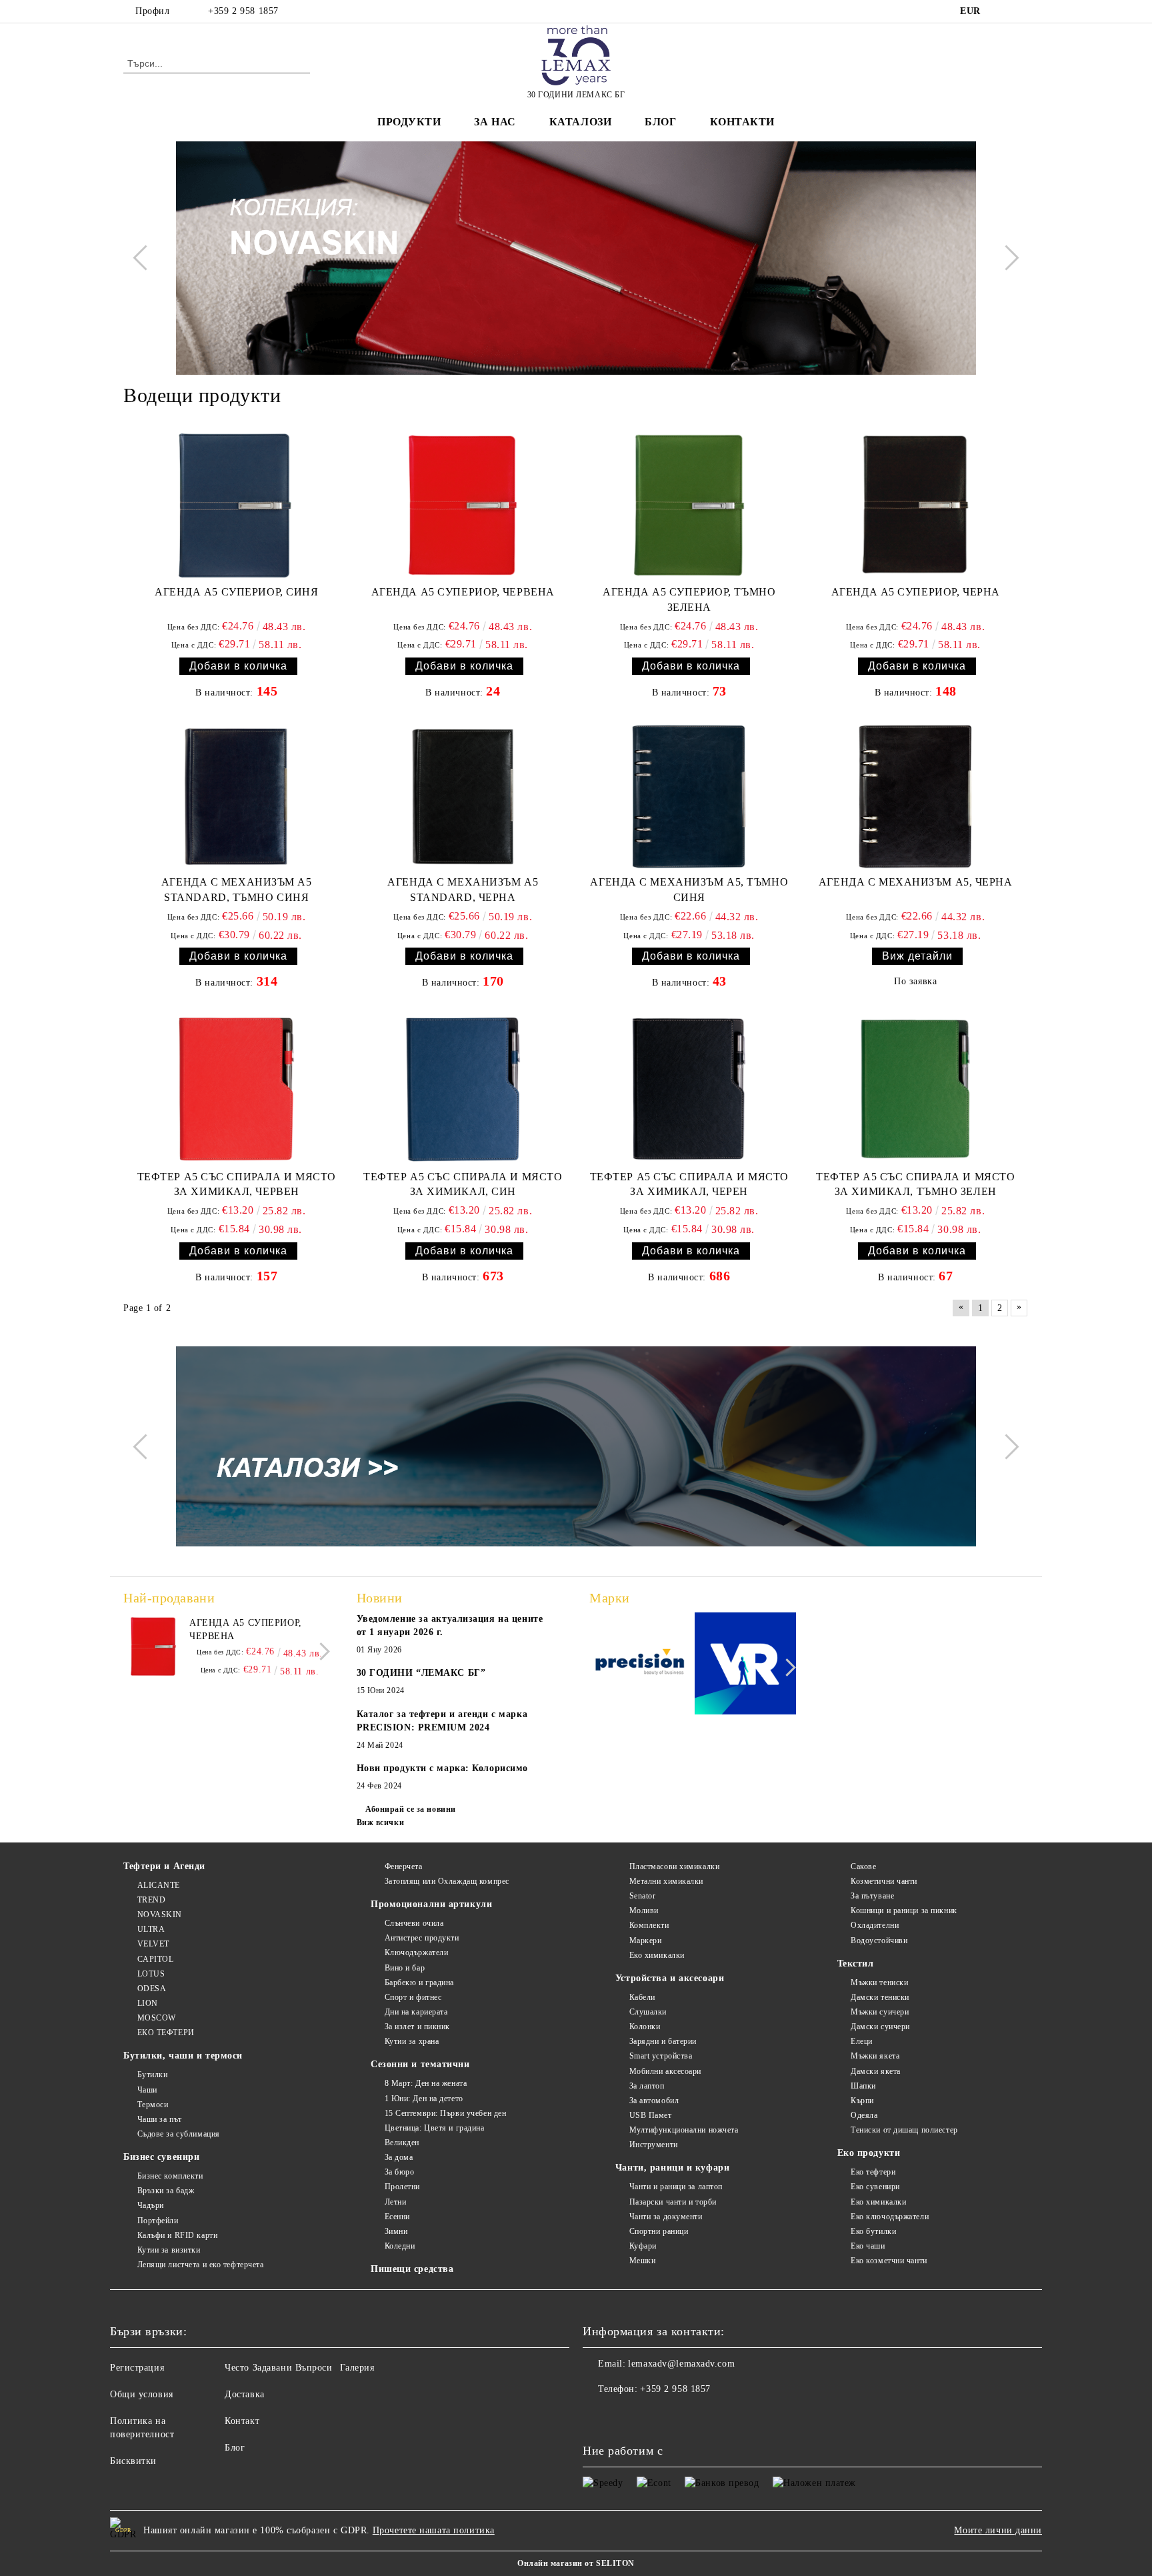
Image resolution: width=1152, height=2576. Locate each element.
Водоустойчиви (879, 1941)
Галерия (357, 2368)
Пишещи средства (412, 2269)
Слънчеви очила (414, 1923)
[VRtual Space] (746, 1665)
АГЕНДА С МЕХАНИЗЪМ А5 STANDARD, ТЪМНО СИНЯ (237, 890)
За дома (399, 2157)
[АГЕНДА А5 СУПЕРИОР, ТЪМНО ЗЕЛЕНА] (689, 505)
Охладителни (875, 1925)
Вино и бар (405, 1968)
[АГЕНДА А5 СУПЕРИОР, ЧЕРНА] (916, 505)
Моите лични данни (998, 2530)
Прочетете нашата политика (434, 2530)
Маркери (645, 1941)
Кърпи (862, 2101)
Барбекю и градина (419, 1983)
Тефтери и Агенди (164, 1866)
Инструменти (654, 2145)
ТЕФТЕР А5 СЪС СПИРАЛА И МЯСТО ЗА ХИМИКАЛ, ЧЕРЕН (689, 1184)
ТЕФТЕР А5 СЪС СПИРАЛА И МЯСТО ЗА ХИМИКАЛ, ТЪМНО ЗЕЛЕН (915, 1184)
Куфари (643, 2246)
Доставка (244, 2394)
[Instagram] (1021, 11)
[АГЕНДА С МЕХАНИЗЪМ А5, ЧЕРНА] (916, 797)
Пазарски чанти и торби (673, 2202)
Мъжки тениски (879, 1983)
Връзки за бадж (166, 2191)
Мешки (642, 2261)
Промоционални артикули (431, 1904)
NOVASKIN (160, 1914)
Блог (660, 122)
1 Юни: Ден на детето (424, 2099)
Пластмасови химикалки (674, 1866)
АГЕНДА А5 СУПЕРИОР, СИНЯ (236, 592)
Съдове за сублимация (179, 2134)
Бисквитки (133, 2461)
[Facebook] (1001, 11)
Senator (642, 1896)
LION (148, 2003)
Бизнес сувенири (161, 2157)
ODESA (152, 1989)
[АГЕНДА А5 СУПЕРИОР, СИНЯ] (236, 505)
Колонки (645, 2027)
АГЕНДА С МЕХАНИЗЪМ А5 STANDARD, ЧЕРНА (463, 890)
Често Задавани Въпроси (278, 2368)
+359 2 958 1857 (243, 11)
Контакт (242, 2421)
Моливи (644, 1910)
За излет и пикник (417, 2027)
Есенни (397, 2217)
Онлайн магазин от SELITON (576, 2563)
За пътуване (872, 1896)
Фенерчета (404, 1866)
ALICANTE (159, 1885)
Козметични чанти (884, 1881)
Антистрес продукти (422, 1938)
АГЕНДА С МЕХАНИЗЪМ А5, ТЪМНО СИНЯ (689, 890)
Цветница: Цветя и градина (435, 2128)
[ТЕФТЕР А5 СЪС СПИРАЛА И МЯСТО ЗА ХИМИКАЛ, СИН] (463, 1089)
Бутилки (152, 2075)
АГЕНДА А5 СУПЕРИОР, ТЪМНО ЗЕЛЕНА (689, 599)
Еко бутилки (873, 2231)
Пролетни (402, 2187)
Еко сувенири (875, 2187)
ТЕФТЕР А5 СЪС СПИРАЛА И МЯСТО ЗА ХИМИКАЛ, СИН (463, 1184)
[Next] (1006, 258)
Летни (395, 2202)
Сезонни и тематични (420, 2064)
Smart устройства (661, 2056)
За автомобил (654, 2101)
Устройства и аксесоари (670, 1978)
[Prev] (145, 258)
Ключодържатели (416, 1953)
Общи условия (142, 2394)
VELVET (153, 1944)
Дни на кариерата (416, 2012)
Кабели (642, 1997)
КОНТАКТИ (742, 122)
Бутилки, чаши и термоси (183, 2056)
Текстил (856, 1964)
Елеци (862, 2041)
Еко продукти (869, 2153)
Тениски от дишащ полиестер (904, 2130)
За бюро (399, 2172)
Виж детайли (917, 956)
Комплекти (649, 1925)
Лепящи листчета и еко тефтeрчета (200, 2265)
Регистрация (137, 2368)
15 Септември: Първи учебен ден (445, 2113)
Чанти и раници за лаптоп (676, 2187)
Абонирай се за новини (411, 1809)
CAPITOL (155, 1959)
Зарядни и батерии (663, 2041)
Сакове (863, 1866)
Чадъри (151, 2205)
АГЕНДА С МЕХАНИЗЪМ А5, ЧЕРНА (916, 882)
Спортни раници (659, 2231)
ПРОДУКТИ (409, 122)
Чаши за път (160, 2119)
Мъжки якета (875, 2056)
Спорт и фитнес (413, 1997)
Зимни (396, 2231)
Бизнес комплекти (170, 2176)
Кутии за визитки (169, 2250)
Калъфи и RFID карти (177, 2235)
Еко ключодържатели (890, 2217)
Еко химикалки (657, 1955)
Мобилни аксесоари (665, 2071)
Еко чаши (868, 2246)
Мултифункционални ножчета (684, 2130)
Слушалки (648, 2012)
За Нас (495, 122)
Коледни (400, 2246)
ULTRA (151, 1929)
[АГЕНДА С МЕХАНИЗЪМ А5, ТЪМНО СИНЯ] (689, 797)
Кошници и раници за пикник (904, 1910)
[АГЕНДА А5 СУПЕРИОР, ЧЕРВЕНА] (463, 505)
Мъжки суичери (880, 2012)
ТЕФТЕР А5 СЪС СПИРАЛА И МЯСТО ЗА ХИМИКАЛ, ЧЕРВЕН (237, 1184)
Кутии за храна (412, 2041)
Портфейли (158, 2221)
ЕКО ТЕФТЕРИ (166, 2033)
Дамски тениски (880, 1997)
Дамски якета (876, 2071)
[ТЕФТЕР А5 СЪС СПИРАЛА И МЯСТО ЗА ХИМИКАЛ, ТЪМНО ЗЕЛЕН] (916, 1089)
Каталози (580, 122)
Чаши (147, 2090)
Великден (402, 2143)
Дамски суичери (880, 2027)
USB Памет (651, 2115)
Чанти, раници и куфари (672, 2168)
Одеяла (864, 2115)
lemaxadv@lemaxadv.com (681, 2364)
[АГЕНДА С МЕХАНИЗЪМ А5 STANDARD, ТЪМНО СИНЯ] (237, 797)
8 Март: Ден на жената (426, 2083)
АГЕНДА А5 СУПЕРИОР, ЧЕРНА (916, 592)
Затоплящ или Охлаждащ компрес (447, 1881)
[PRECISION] (640, 1666)
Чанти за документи (666, 2217)
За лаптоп (647, 2086)
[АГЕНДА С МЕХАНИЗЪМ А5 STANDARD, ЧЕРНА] (463, 797)
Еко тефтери (873, 2172)
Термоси (153, 2105)
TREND (151, 1900)
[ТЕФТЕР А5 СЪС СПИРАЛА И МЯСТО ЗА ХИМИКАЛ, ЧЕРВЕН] (237, 1089)
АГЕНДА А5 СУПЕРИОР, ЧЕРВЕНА (463, 592)
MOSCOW (157, 2018)
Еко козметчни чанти (889, 2261)
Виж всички (381, 1822)
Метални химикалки (666, 1881)
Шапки (863, 2086)
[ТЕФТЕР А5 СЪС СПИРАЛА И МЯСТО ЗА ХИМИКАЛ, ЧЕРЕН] (689, 1089)
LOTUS (151, 1974)
